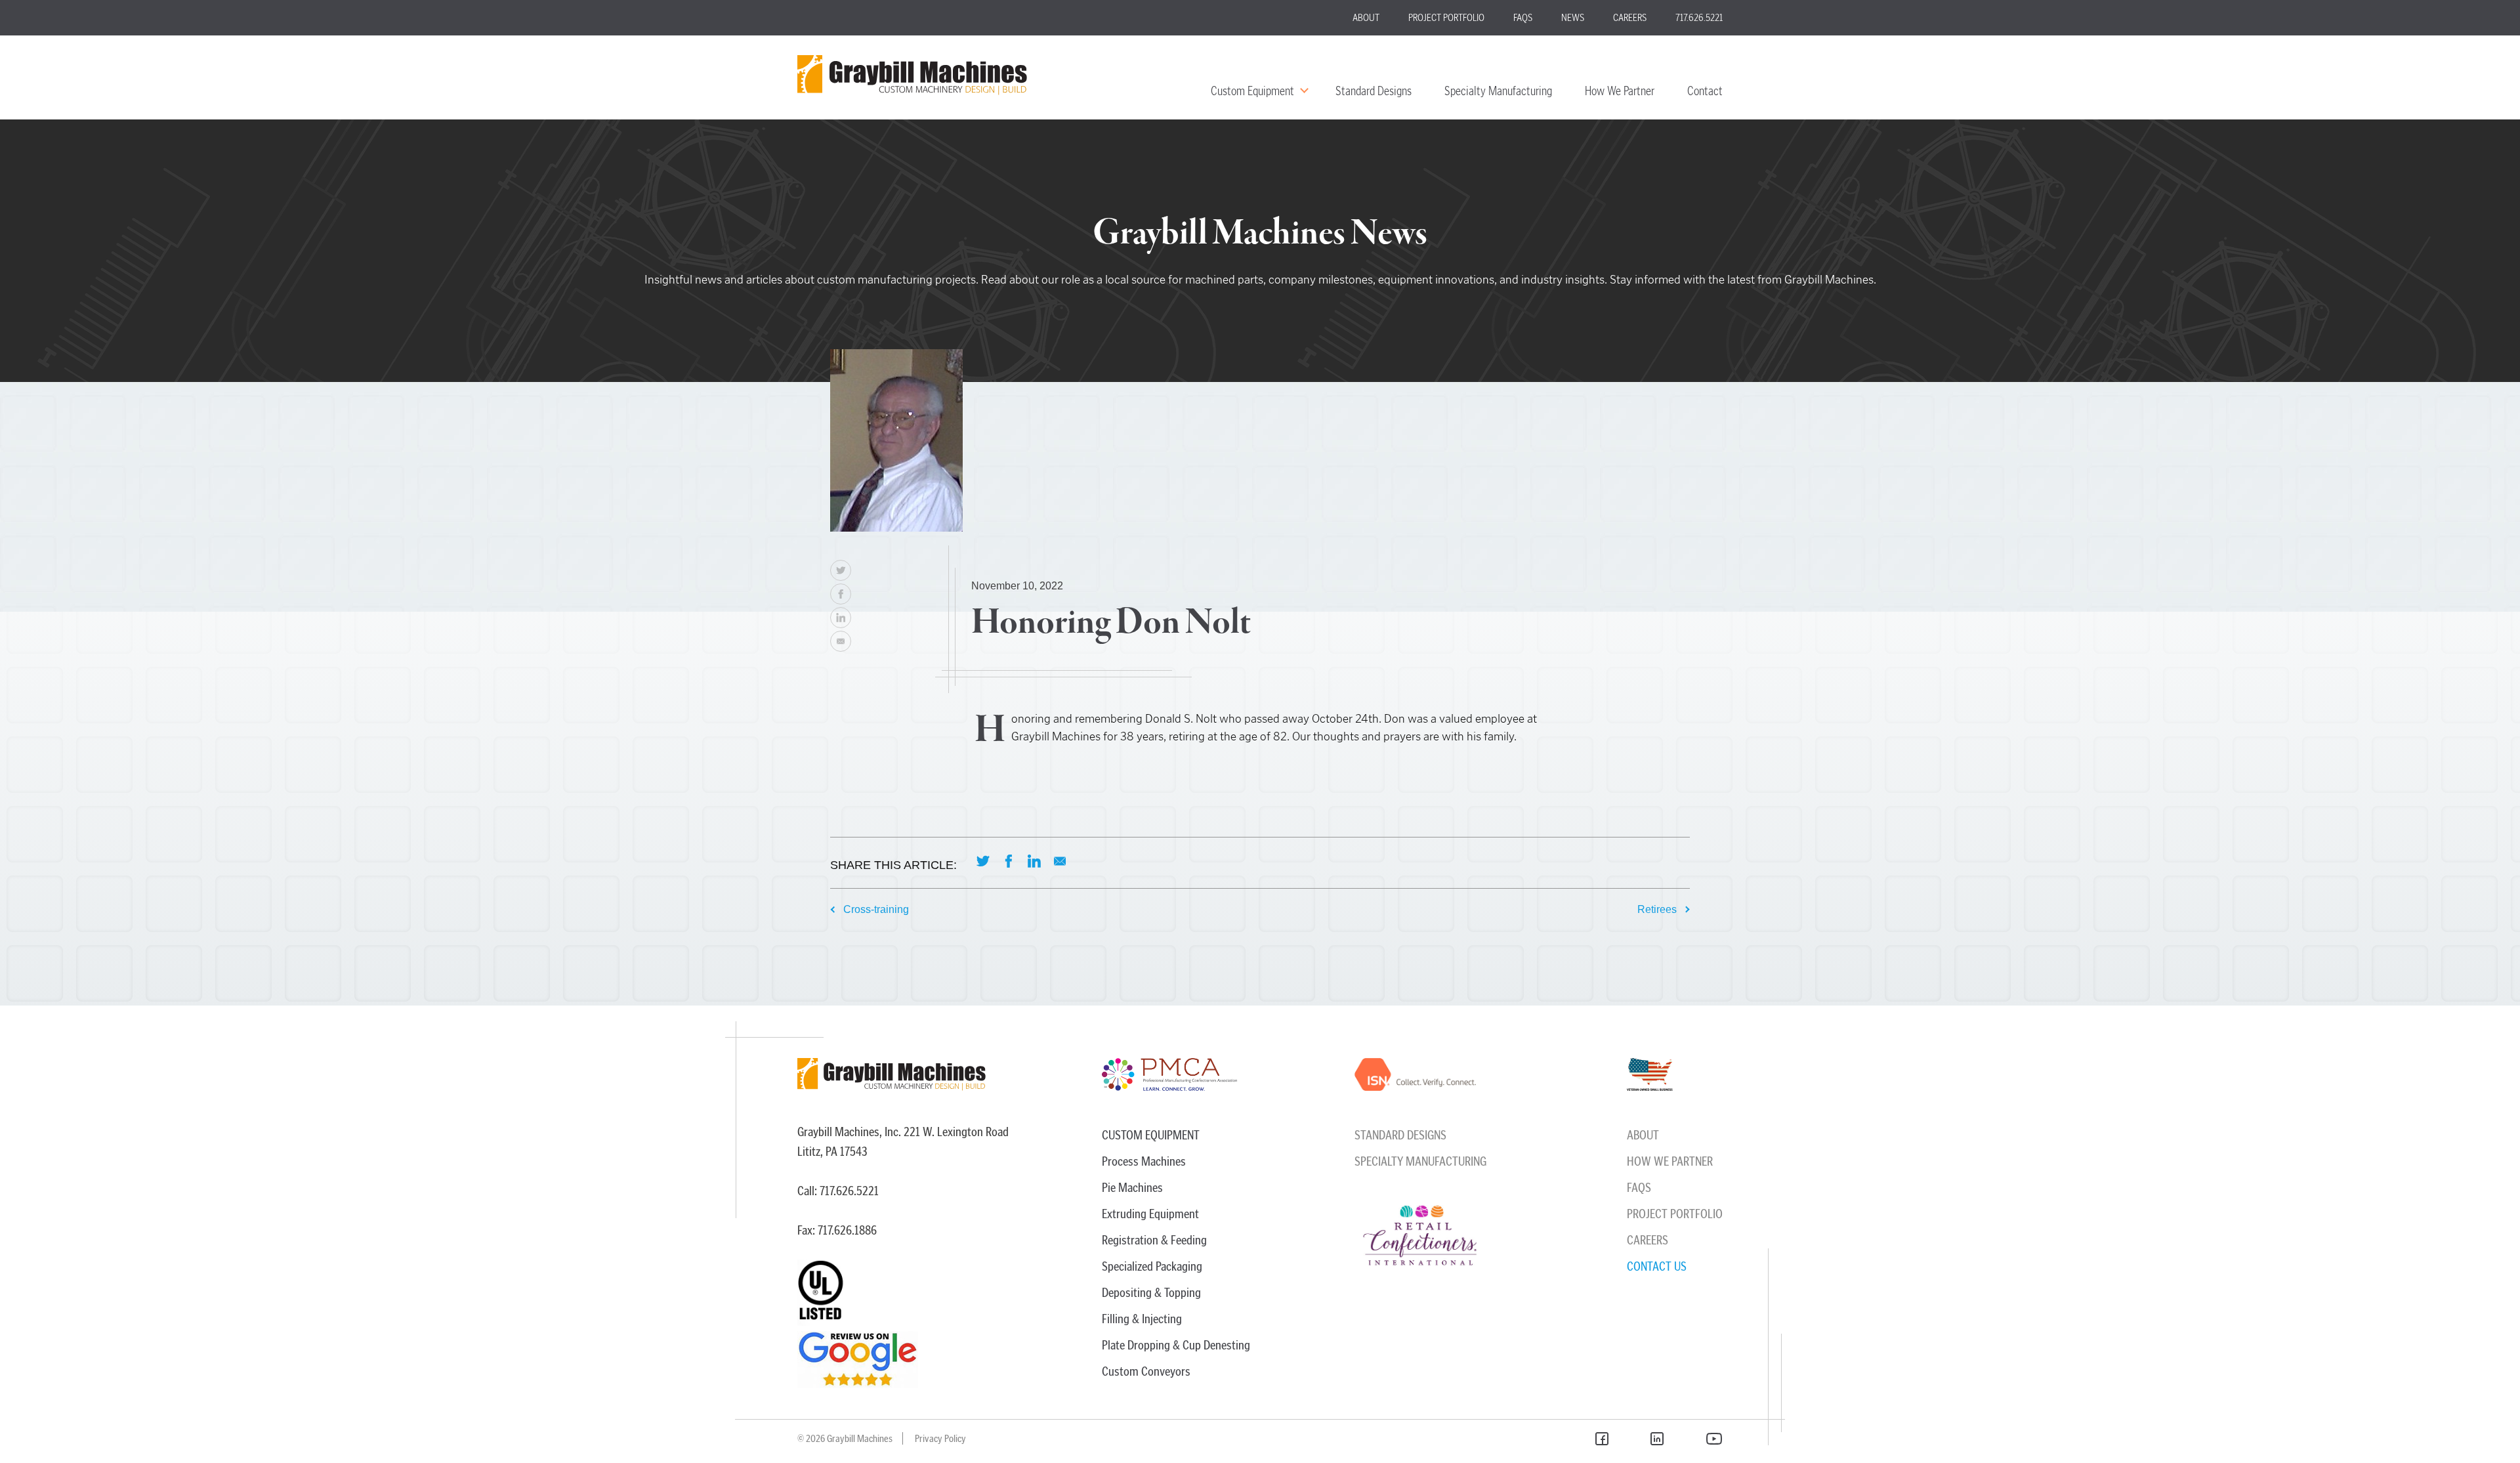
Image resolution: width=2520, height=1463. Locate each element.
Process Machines (1144, 1161)
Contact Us (1657, 1266)
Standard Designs (1374, 91)
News (1573, 17)
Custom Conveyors (1146, 1371)
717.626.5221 (1699, 17)
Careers (1630, 17)
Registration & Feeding (1154, 1240)
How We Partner (1620, 91)
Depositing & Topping (1151, 1292)
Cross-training (876, 909)
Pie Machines (1132, 1187)
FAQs (1523, 17)
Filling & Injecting (1142, 1319)
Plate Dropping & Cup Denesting (1176, 1345)
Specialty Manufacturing (1498, 91)
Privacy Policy (940, 1438)
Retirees (1657, 909)
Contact (1705, 91)
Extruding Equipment (1150, 1214)
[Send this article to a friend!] (841, 641)
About (1366, 17)
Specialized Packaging (1152, 1266)
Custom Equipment (1252, 91)
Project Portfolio (1446, 17)
